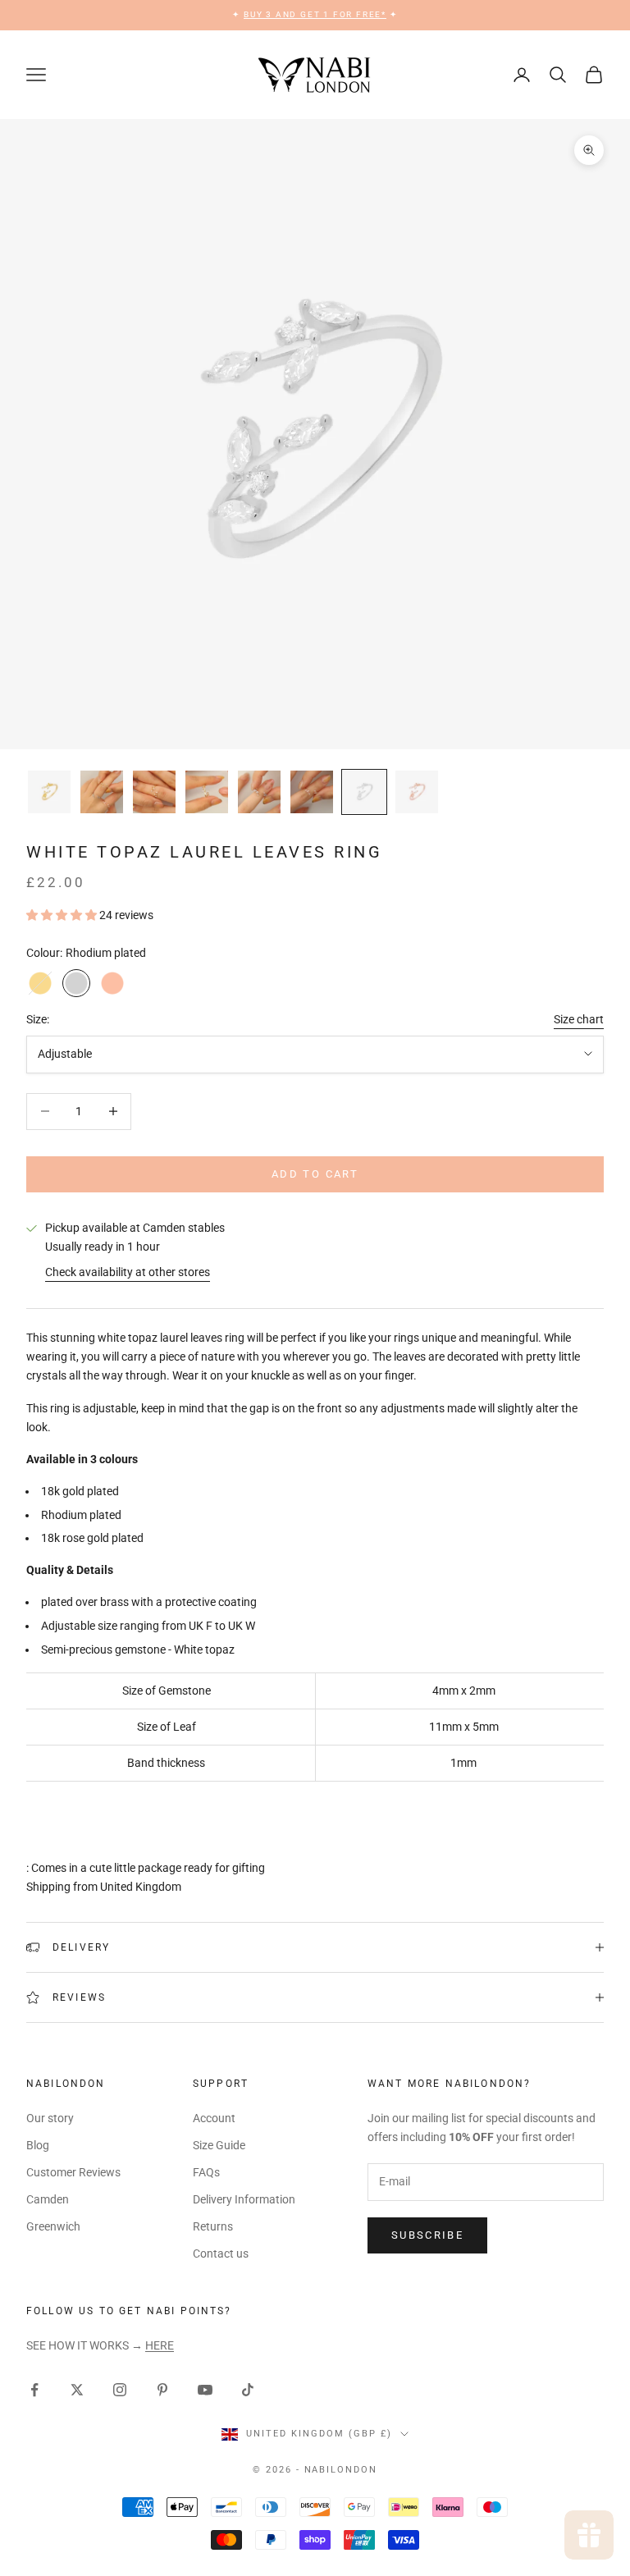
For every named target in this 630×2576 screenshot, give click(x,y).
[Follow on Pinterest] (162, 2390)
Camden (48, 2199)
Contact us (221, 2253)
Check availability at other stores (128, 1272)
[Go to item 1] (49, 792)
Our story (50, 2118)
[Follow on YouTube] (205, 2390)
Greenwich (53, 2226)
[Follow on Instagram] (120, 2390)
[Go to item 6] (312, 792)
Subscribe (427, 2235)
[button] (63, 915)
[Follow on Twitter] (77, 2390)
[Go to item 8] (417, 792)
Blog (38, 2145)
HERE (160, 2345)
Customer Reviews (73, 2172)
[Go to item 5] (259, 792)
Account (214, 2118)
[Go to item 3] (154, 792)
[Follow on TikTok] (248, 2390)
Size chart (579, 1019)
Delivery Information (244, 2199)
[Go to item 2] (102, 792)
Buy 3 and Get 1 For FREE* (315, 14)
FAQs (206, 2172)
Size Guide (219, 2145)
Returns (213, 2226)
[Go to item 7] (364, 792)
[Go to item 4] (207, 792)
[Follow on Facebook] (34, 2390)
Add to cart (315, 1174)
